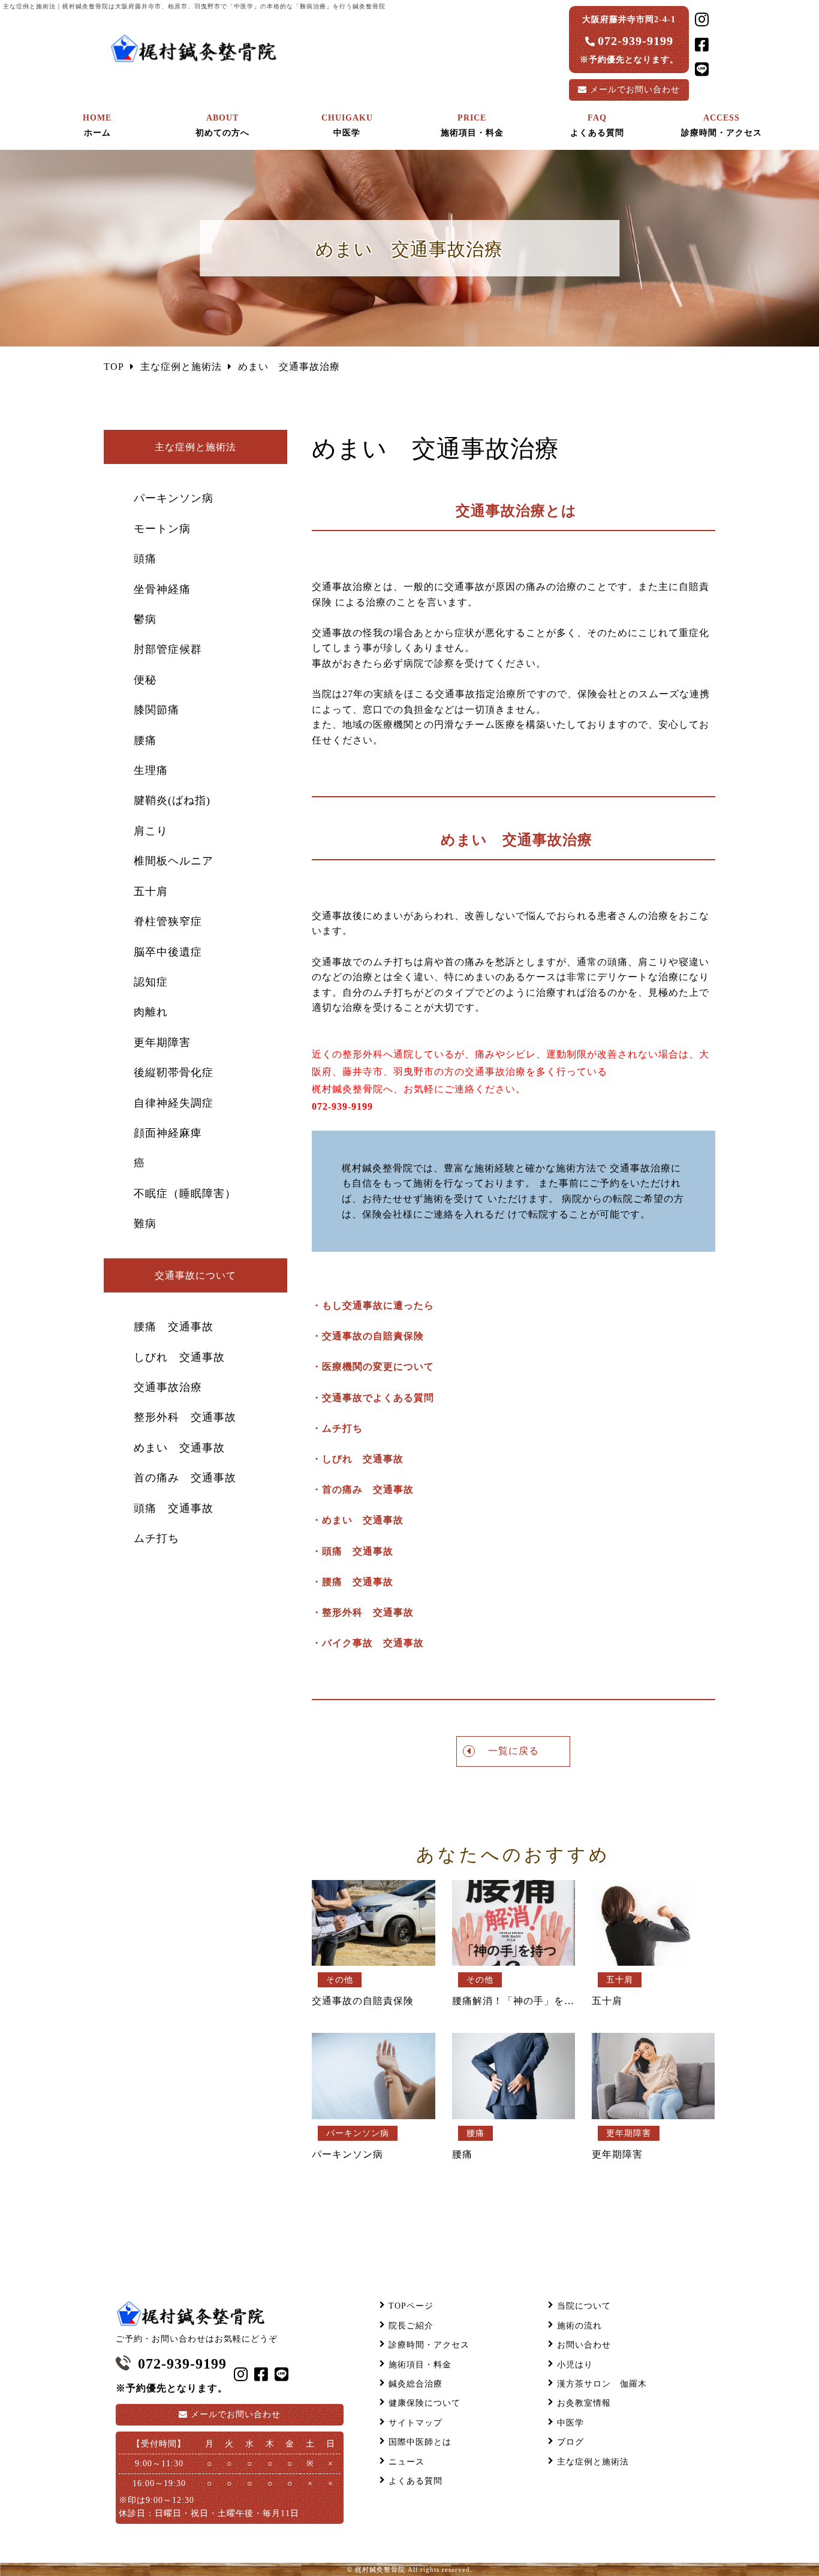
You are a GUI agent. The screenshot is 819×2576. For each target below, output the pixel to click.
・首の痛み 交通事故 (363, 1489)
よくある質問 (415, 2481)
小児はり (575, 2365)
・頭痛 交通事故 (353, 1551)
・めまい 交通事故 (358, 1520)
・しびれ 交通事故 (358, 1459)
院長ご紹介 (411, 2326)
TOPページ (411, 2306)
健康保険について (424, 2403)
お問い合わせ (635, 90)
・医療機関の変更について (373, 1367)
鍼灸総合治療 (415, 2384)
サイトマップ (415, 2423)
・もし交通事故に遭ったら (373, 1305)
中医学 (570, 2423)
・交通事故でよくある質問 (373, 1398)
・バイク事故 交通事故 (368, 1643)
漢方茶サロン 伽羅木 (602, 2384)
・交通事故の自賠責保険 (368, 1336)
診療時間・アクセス (429, 2345)
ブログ (570, 2442)
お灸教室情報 (584, 2403)
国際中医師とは (420, 2442)
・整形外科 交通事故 (363, 1612)
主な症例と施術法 (593, 2462)
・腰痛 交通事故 (353, 1582)
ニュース (407, 2462)
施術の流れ (579, 2326)
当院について (584, 2306)
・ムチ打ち (337, 1428)
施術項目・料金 (420, 2365)
